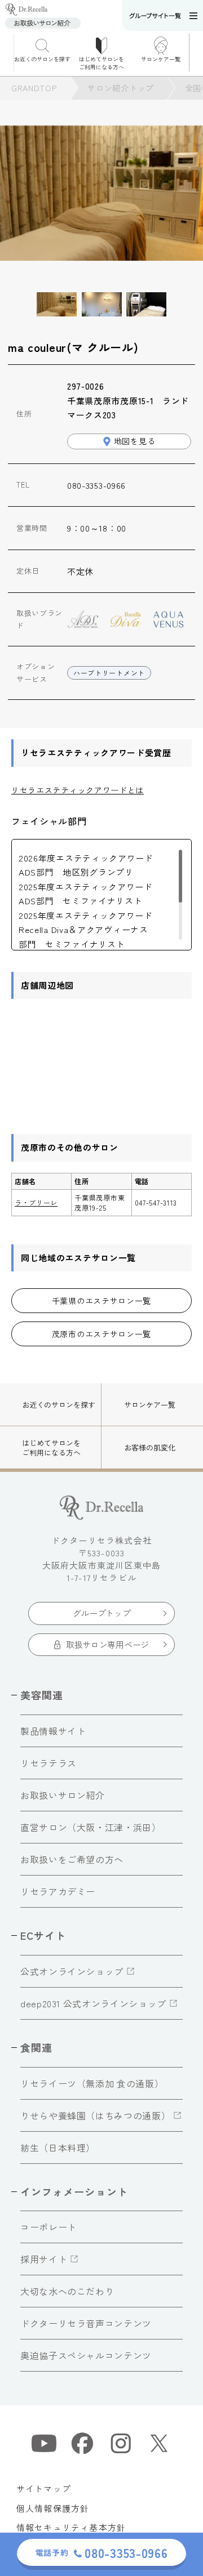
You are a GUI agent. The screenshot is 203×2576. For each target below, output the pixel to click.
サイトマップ (44, 2488)
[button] (196, 53)
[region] (101, 895)
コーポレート (48, 2227)
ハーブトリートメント (109, 673)
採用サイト (44, 2259)
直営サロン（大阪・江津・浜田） (91, 1827)
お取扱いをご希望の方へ (72, 1859)
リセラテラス (48, 1763)
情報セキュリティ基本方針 (71, 2527)
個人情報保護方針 (53, 2508)
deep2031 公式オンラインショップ (93, 2003)
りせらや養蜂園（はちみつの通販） (95, 2115)
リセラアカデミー (58, 1891)
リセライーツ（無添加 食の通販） (92, 2083)
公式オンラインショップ (72, 1971)
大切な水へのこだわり (67, 2291)
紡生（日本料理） (58, 2148)
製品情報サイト (53, 1731)
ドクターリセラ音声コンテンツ (86, 2323)
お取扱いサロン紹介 (63, 1795)
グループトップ (102, 1613)
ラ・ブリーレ (36, 1202)
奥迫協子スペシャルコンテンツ (86, 2355)
